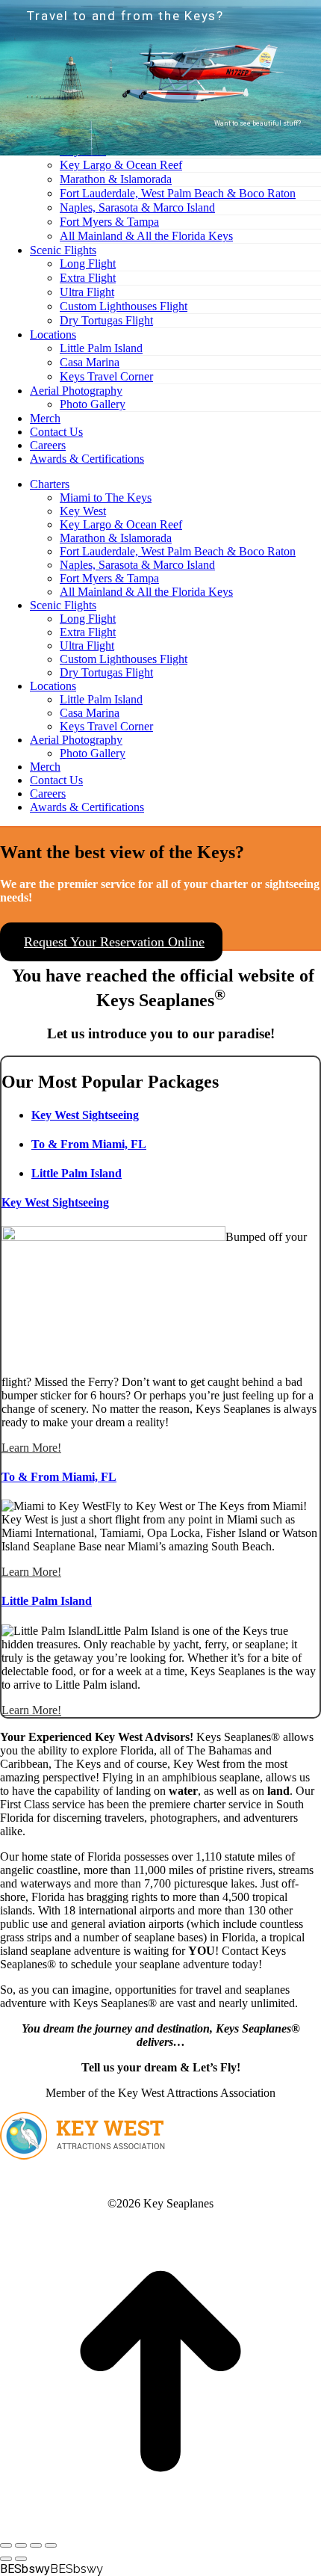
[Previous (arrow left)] (6, 2559)
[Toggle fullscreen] (36, 2545)
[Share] (21, 2545)
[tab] (85, 1115)
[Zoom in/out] (51, 2545)
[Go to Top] (160, 2528)
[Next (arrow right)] (21, 2559)
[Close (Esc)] (6, 2545)
